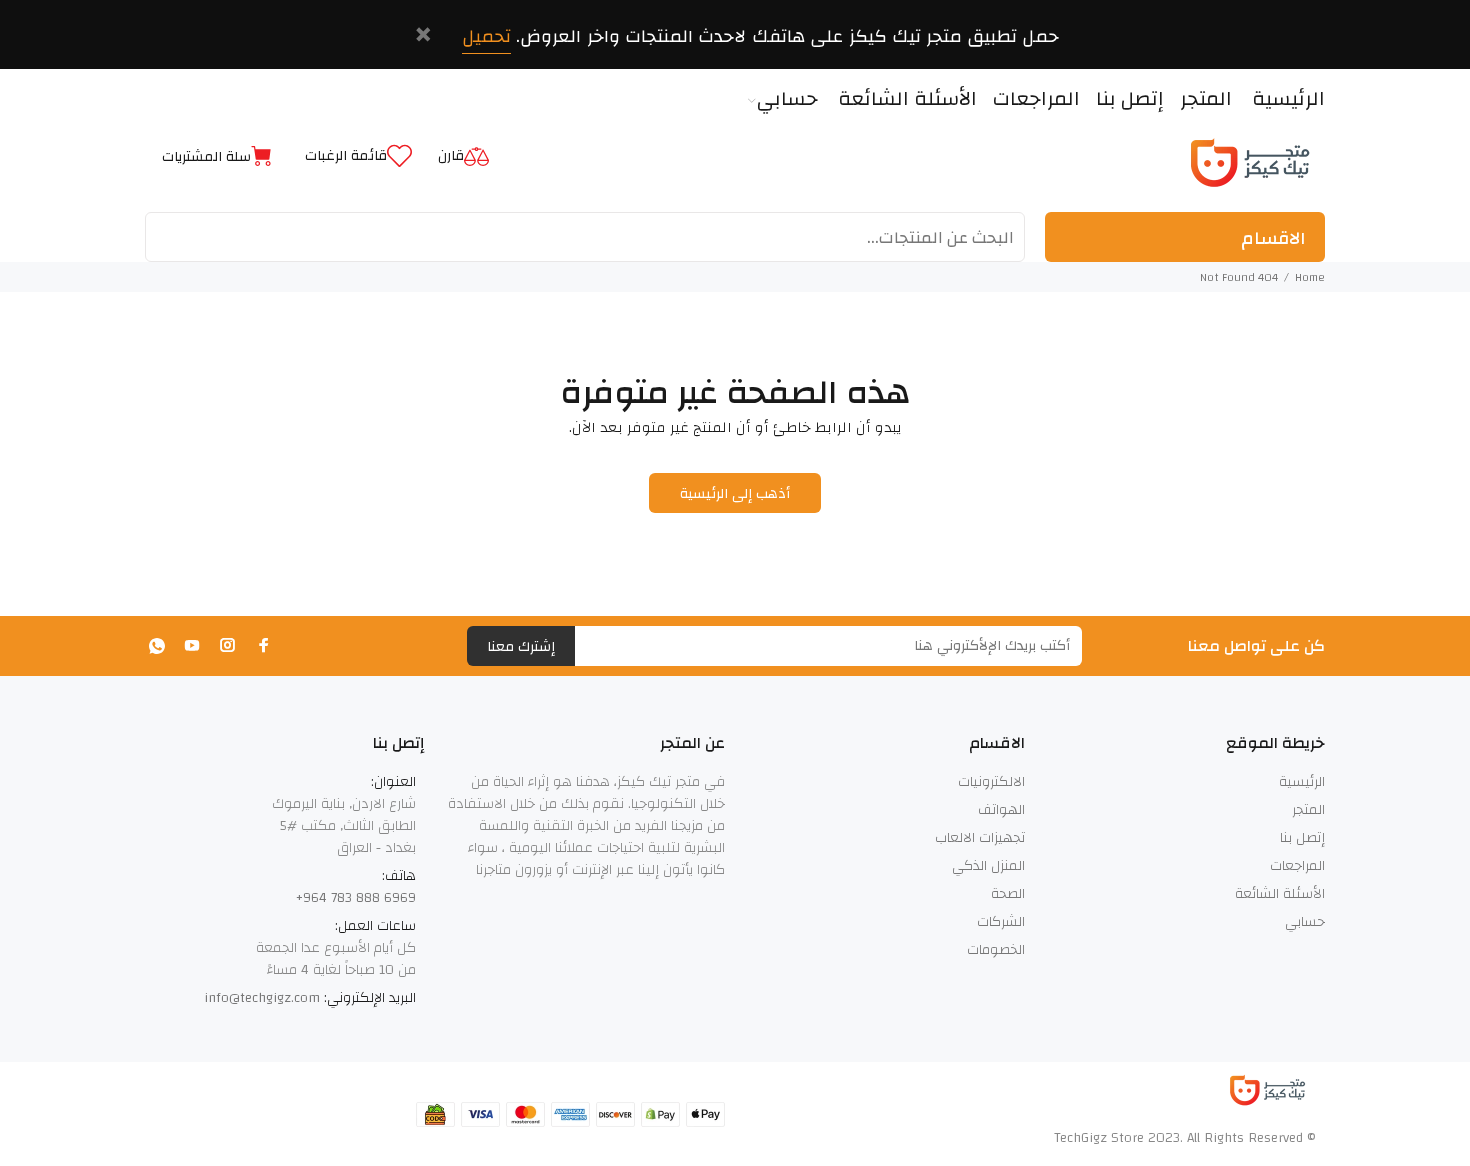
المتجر (1308, 810)
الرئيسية (1302, 782)
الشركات (1001, 922)
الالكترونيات (991, 782)
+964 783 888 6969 (356, 898)
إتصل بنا (1302, 838)
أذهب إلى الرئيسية (735, 494)
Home (1310, 277)
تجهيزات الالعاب (980, 838)
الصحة (1008, 894)
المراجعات (1297, 866)
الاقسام (1273, 238)
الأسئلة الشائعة (1280, 894)
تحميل (486, 36)
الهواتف (1001, 810)
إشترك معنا (521, 647)
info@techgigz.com (262, 998)
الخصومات (996, 950)
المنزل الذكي (988, 866)
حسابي (1305, 922)
